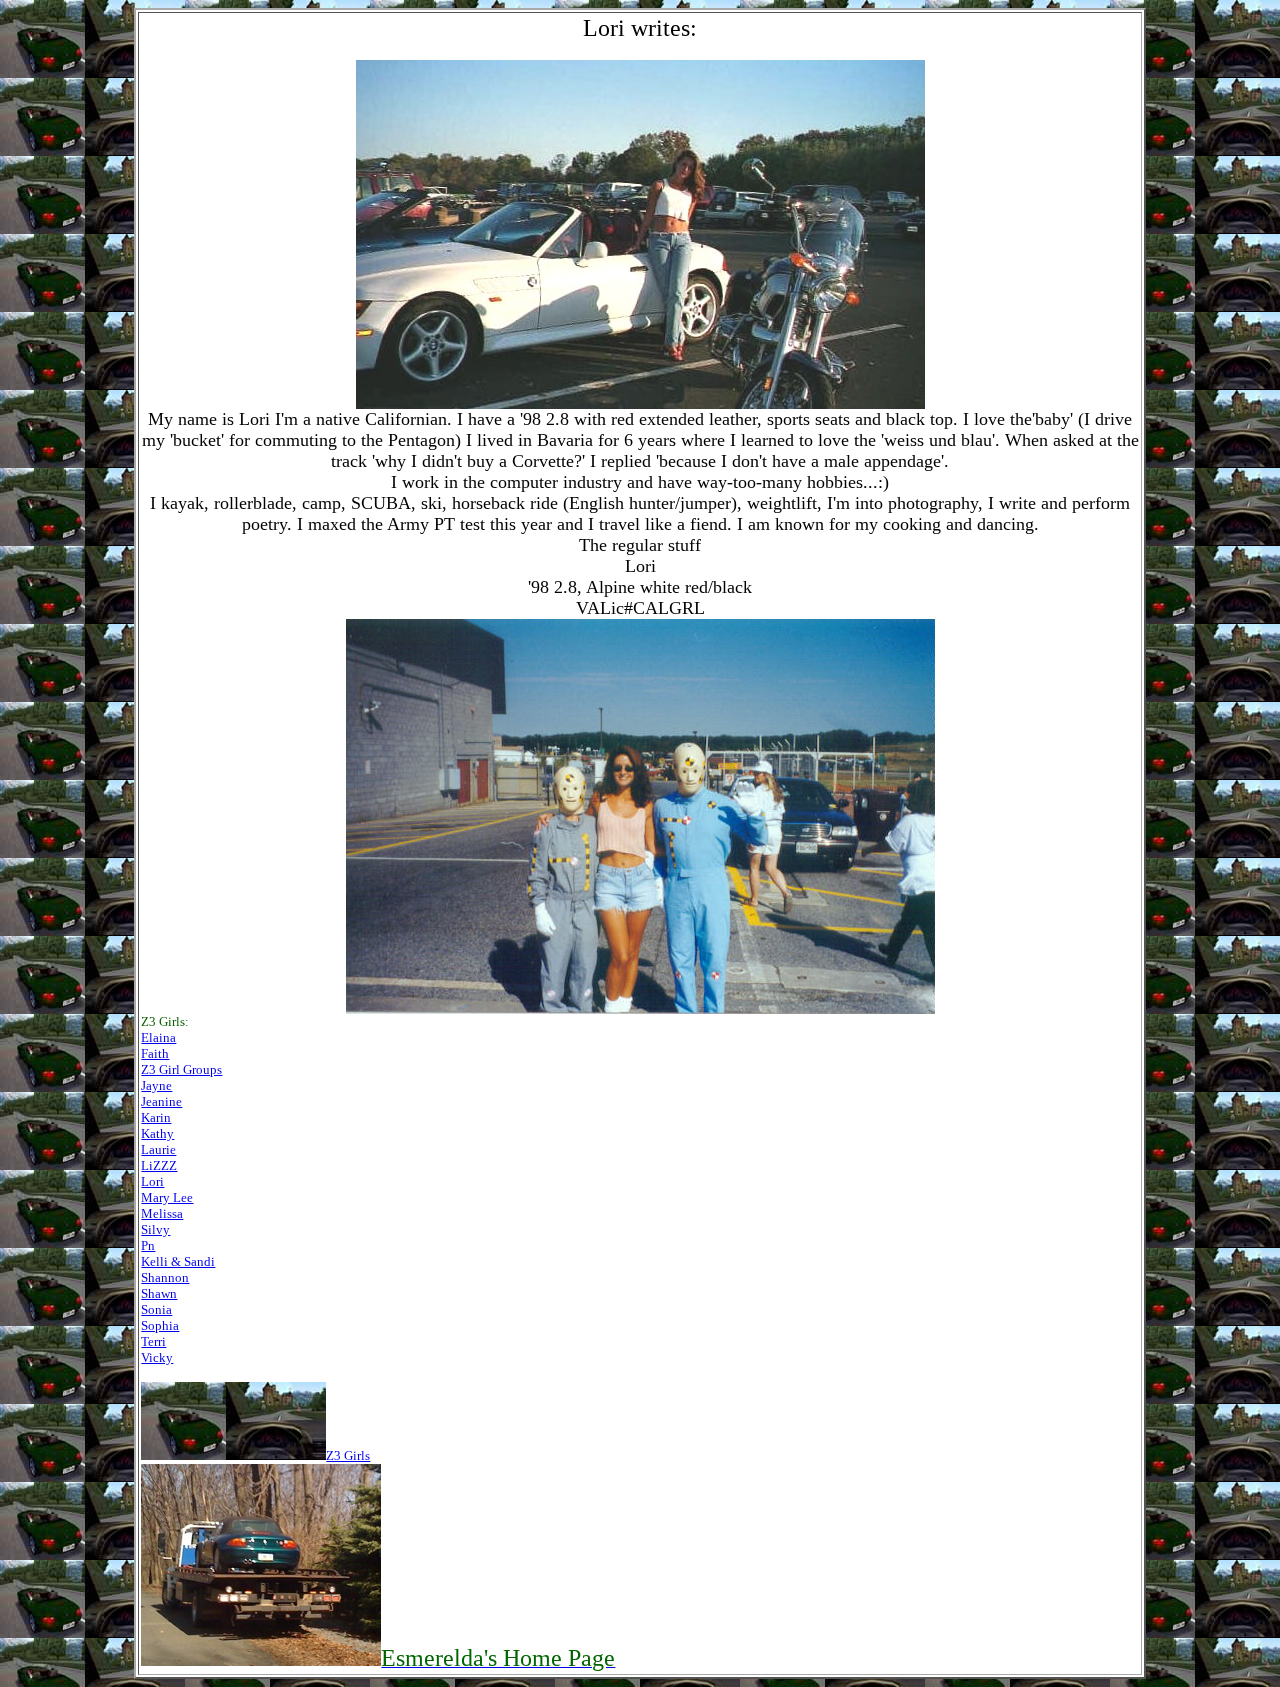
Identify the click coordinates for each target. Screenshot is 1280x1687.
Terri (153, 1341)
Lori (152, 1181)
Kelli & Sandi (178, 1261)
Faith (155, 1053)
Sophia (160, 1325)
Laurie (158, 1149)
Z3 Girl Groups (181, 1069)
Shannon (165, 1277)
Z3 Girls (348, 1455)
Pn (148, 1245)
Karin (156, 1117)
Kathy (157, 1133)
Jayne (156, 1085)
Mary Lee (167, 1197)
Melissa (162, 1213)
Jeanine (161, 1101)
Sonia (156, 1309)
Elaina (158, 1037)
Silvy (155, 1229)
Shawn (159, 1293)
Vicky (157, 1357)
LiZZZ (159, 1165)
